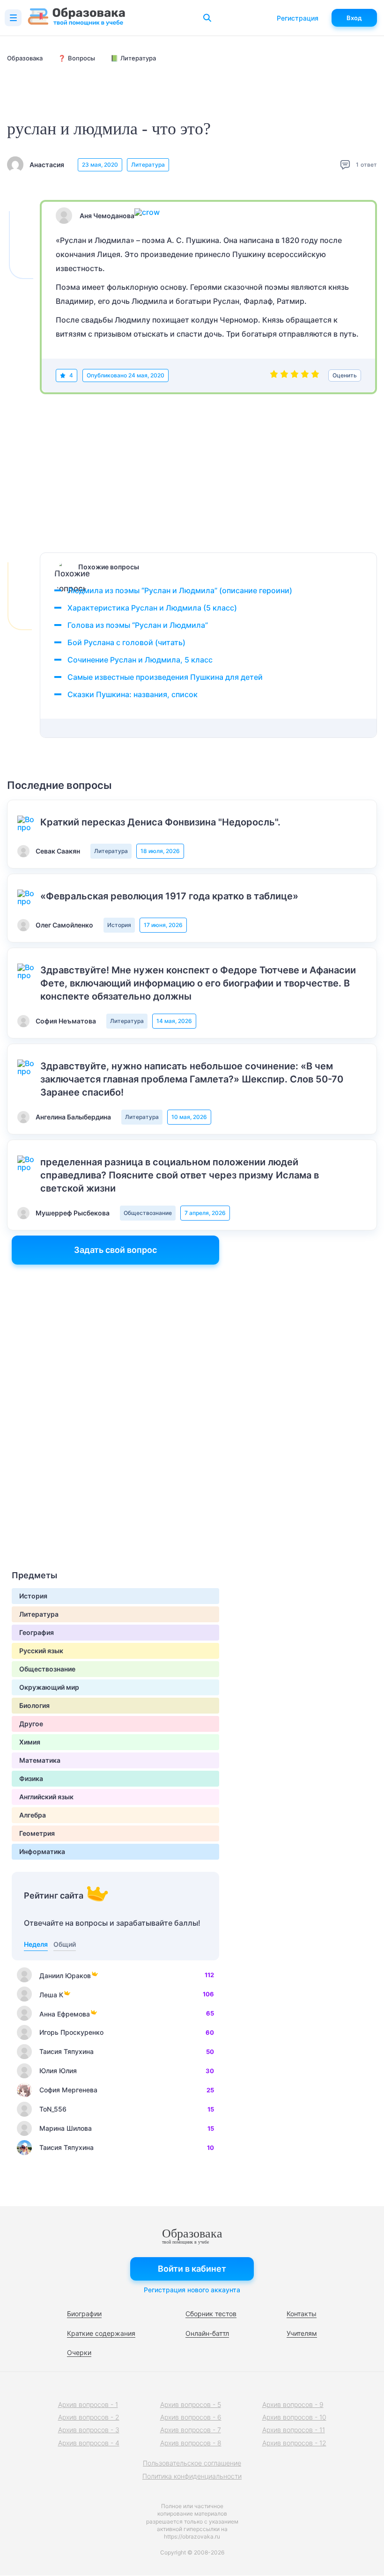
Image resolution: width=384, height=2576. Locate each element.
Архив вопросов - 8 (191, 2443)
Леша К (51, 1995)
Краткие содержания (101, 2333)
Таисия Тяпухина (66, 2051)
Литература (148, 165)
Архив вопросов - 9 (293, 2404)
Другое (31, 1724)
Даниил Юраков (65, 1976)
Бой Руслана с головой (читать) (126, 642)
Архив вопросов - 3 (89, 2430)
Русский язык (41, 1651)
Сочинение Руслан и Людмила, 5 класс (140, 660)
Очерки (79, 2352)
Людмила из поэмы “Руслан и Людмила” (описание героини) (180, 590)
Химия (30, 1742)
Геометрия (37, 1833)
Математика (40, 1760)
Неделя (36, 1944)
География (37, 1632)
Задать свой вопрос (115, 1250)
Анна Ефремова (65, 2014)
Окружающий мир (49, 1687)
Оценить (345, 375)
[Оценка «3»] (295, 375)
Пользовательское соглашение (192, 2463)
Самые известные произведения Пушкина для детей (165, 677)
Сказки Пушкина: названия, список (133, 694)
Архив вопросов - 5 (191, 2404)
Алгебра (33, 1815)
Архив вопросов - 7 (191, 2430)
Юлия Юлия (58, 2071)
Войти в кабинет (192, 2269)
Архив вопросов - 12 (294, 2443)
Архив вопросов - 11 (294, 2430)
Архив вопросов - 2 (89, 2417)
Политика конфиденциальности (192, 2476)
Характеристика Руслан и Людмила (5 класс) (152, 608)
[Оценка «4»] (305, 375)
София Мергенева (68, 2090)
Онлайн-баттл (207, 2333)
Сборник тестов (211, 2314)
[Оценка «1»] (274, 375)
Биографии (84, 2314)
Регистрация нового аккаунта (192, 2290)
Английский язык (46, 1797)
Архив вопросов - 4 (89, 2443)
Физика (31, 1778)
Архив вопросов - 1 (88, 2404)
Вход (354, 18)
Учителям (302, 2333)
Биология (34, 1705)
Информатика (42, 1851)
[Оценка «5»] (315, 375)
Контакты (302, 2314)
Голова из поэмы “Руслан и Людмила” (138, 625)
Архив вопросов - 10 (294, 2417)
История (119, 925)
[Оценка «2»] (284, 375)
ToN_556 (53, 2109)
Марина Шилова (66, 2128)
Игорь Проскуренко (71, 2032)
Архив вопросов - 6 (191, 2417)
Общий (65, 1944)
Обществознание (148, 1213)
